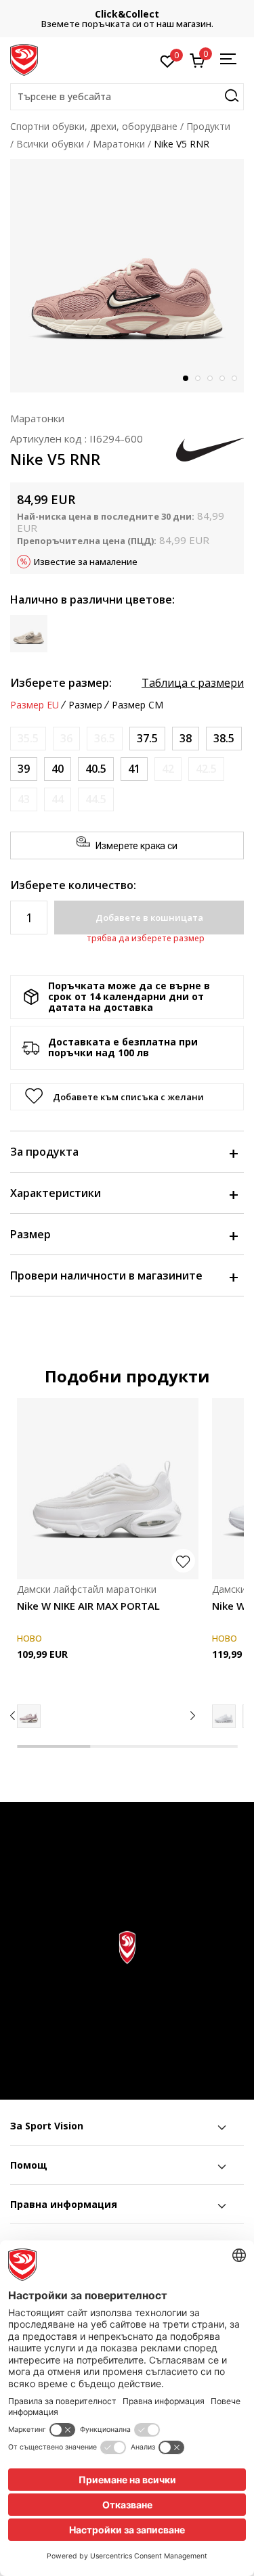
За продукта (44, 1152)
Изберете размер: (61, 683)
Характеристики (56, 1193)
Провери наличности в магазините (106, 1275)
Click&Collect (127, 14)
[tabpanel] (127, 276)
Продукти (208, 126)
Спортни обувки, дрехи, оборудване (94, 126)
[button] (127, 97)
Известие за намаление (86, 562)
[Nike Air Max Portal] (29, 1716)
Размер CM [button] (137, 705)
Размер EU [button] (35, 705)
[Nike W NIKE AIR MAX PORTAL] (108, 1489)
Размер (30, 1234)
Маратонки (119, 144)
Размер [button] (85, 705)
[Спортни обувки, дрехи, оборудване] (24, 59)
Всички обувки (50, 144)
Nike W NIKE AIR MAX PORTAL (88, 1606)
